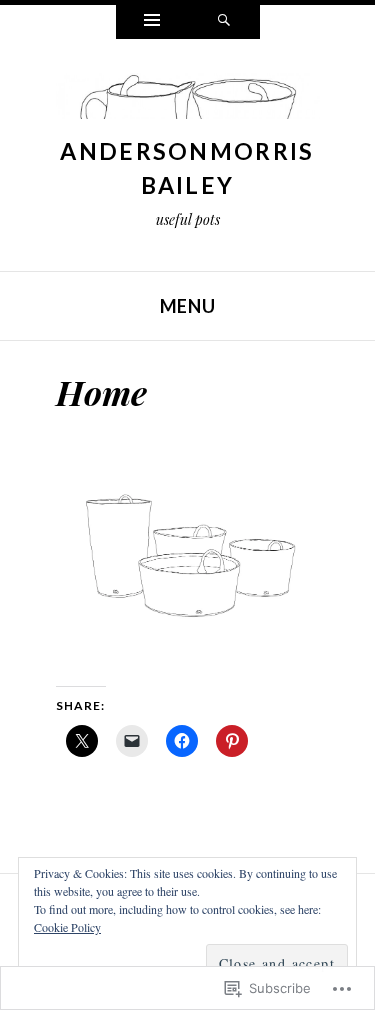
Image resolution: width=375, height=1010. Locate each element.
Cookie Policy (67, 927)
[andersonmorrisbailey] (188, 101)
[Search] (224, 22)
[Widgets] (152, 22)
